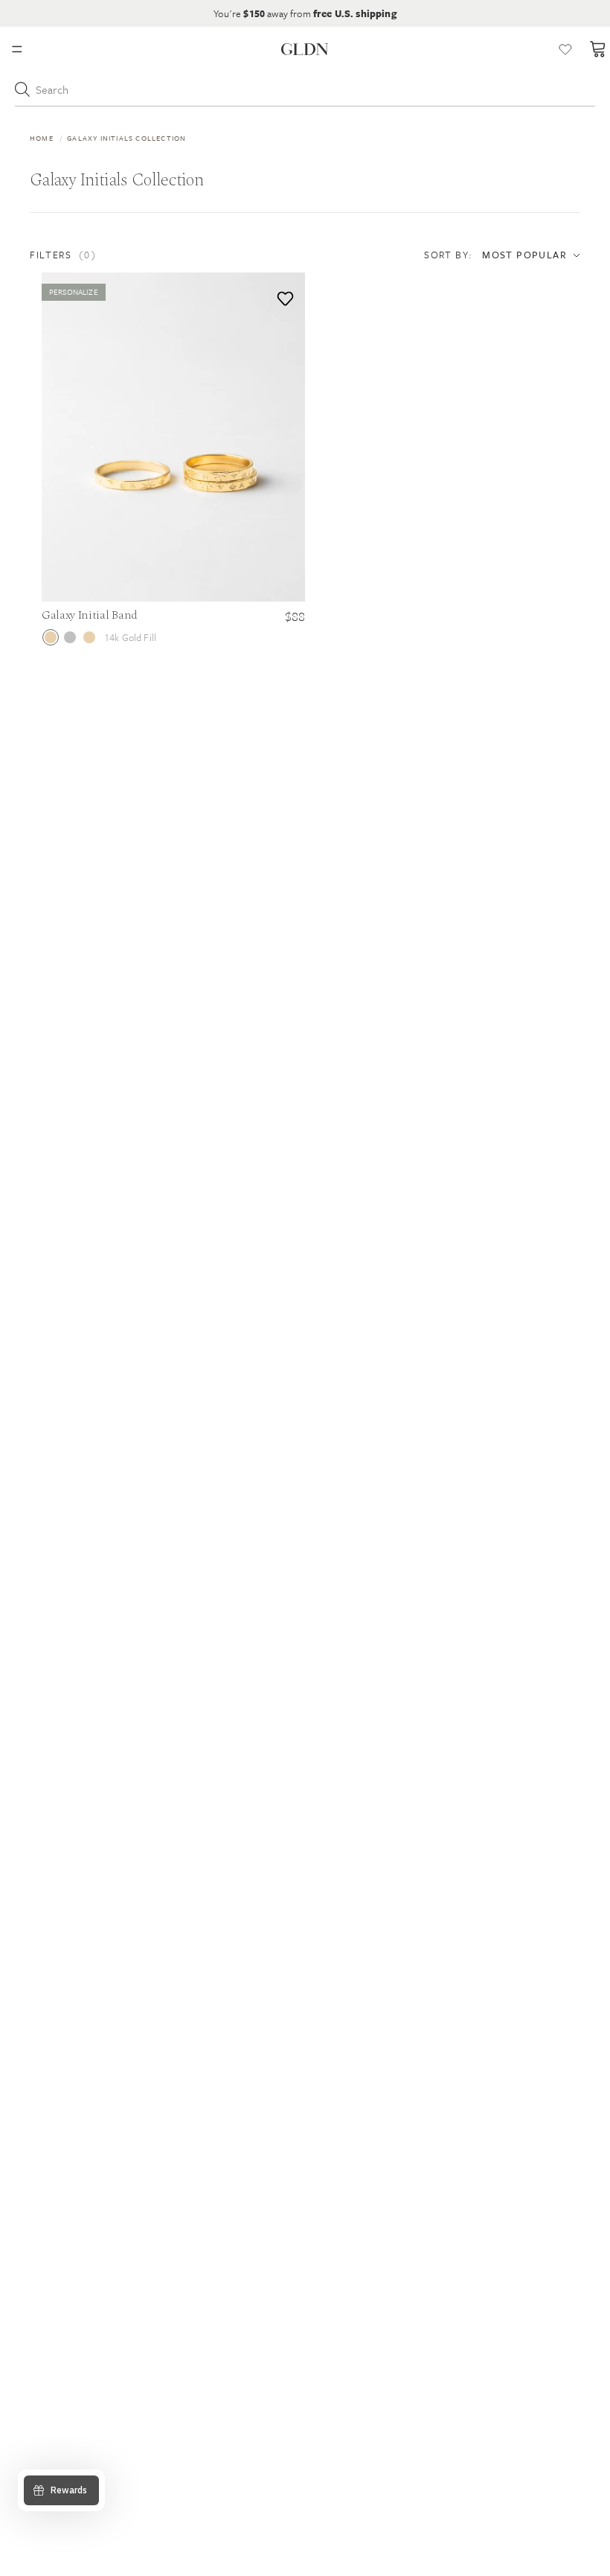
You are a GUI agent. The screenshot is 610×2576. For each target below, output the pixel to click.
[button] (108, 255)
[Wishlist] (565, 49)
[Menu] (17, 49)
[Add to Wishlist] (282, 295)
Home (42, 138)
